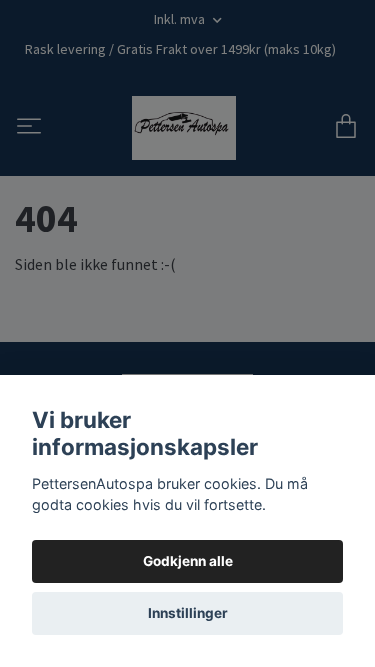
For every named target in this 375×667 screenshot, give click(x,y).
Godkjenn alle (188, 561)
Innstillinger (188, 613)
